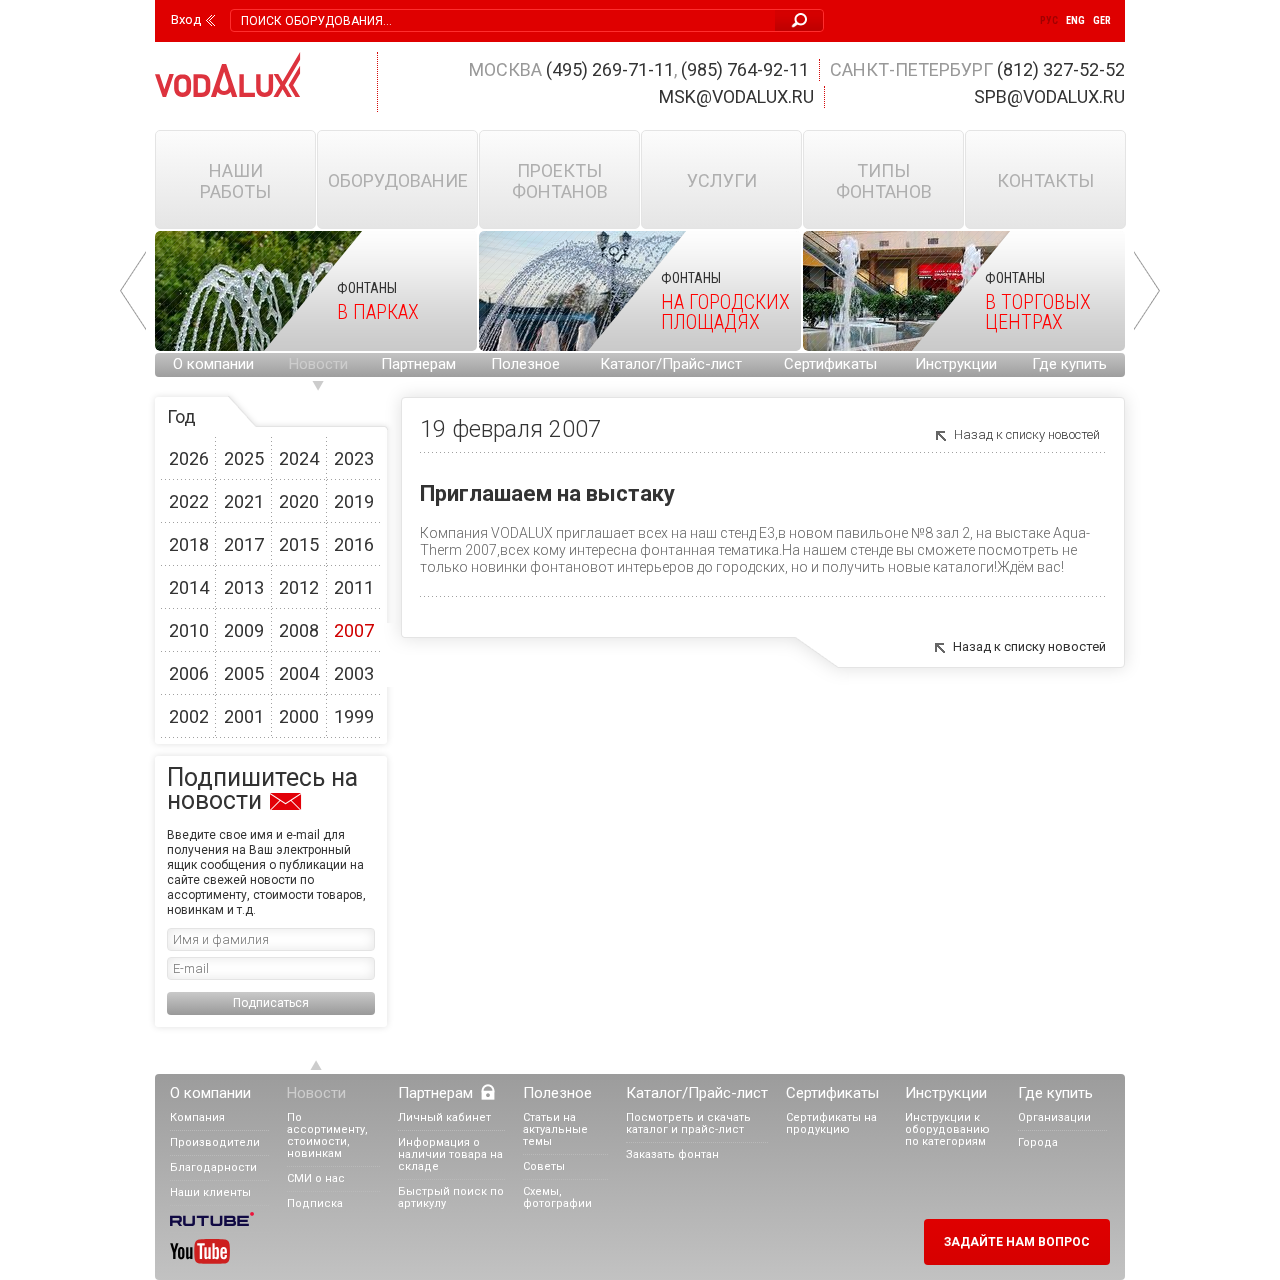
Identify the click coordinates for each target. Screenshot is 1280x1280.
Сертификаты (830, 364)
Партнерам (418, 364)
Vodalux (228, 74)
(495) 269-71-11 (610, 69)
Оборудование (398, 180)
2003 (354, 673)
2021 (244, 501)
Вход (186, 20)
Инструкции (956, 364)
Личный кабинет (444, 1117)
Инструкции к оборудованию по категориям (947, 1129)
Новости (318, 364)
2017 (244, 544)
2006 (189, 673)
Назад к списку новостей (1027, 434)
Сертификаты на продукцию (831, 1123)
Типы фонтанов (884, 181)
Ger (1102, 20)
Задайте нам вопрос (1017, 1242)
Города (1038, 1142)
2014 (189, 587)
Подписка (315, 1203)
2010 (189, 630)
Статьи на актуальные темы (555, 1129)
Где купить (1069, 364)
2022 (189, 501)
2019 (354, 501)
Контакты (1045, 180)
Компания (197, 1117)
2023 (354, 458)
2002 (189, 716)
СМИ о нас (316, 1178)
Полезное (525, 364)
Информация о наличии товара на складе (450, 1154)
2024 (299, 458)
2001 (244, 716)
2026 (189, 458)
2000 (299, 716)
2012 (299, 587)
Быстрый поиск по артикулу (451, 1197)
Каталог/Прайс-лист (671, 364)
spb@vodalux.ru (1049, 96)
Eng (1075, 20)
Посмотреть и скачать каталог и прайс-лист (688, 1123)
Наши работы (235, 181)
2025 (244, 458)
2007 (354, 630)
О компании (213, 364)
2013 (244, 587)
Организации (1054, 1117)
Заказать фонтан (672, 1154)
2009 (244, 630)
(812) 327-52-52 (1061, 69)
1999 (354, 716)
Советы (544, 1166)
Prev (133, 291)
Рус (1049, 20)
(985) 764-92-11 (745, 69)
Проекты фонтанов (560, 181)
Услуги (722, 180)
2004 (299, 673)
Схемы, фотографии (557, 1197)
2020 (299, 501)
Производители (215, 1142)
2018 (189, 544)
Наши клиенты (210, 1192)
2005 (244, 673)
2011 (354, 587)
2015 (299, 544)
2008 (299, 630)
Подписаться (271, 1003)
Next (1147, 291)
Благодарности (213, 1167)
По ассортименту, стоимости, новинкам (327, 1135)
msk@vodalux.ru (736, 96)
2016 (354, 544)
